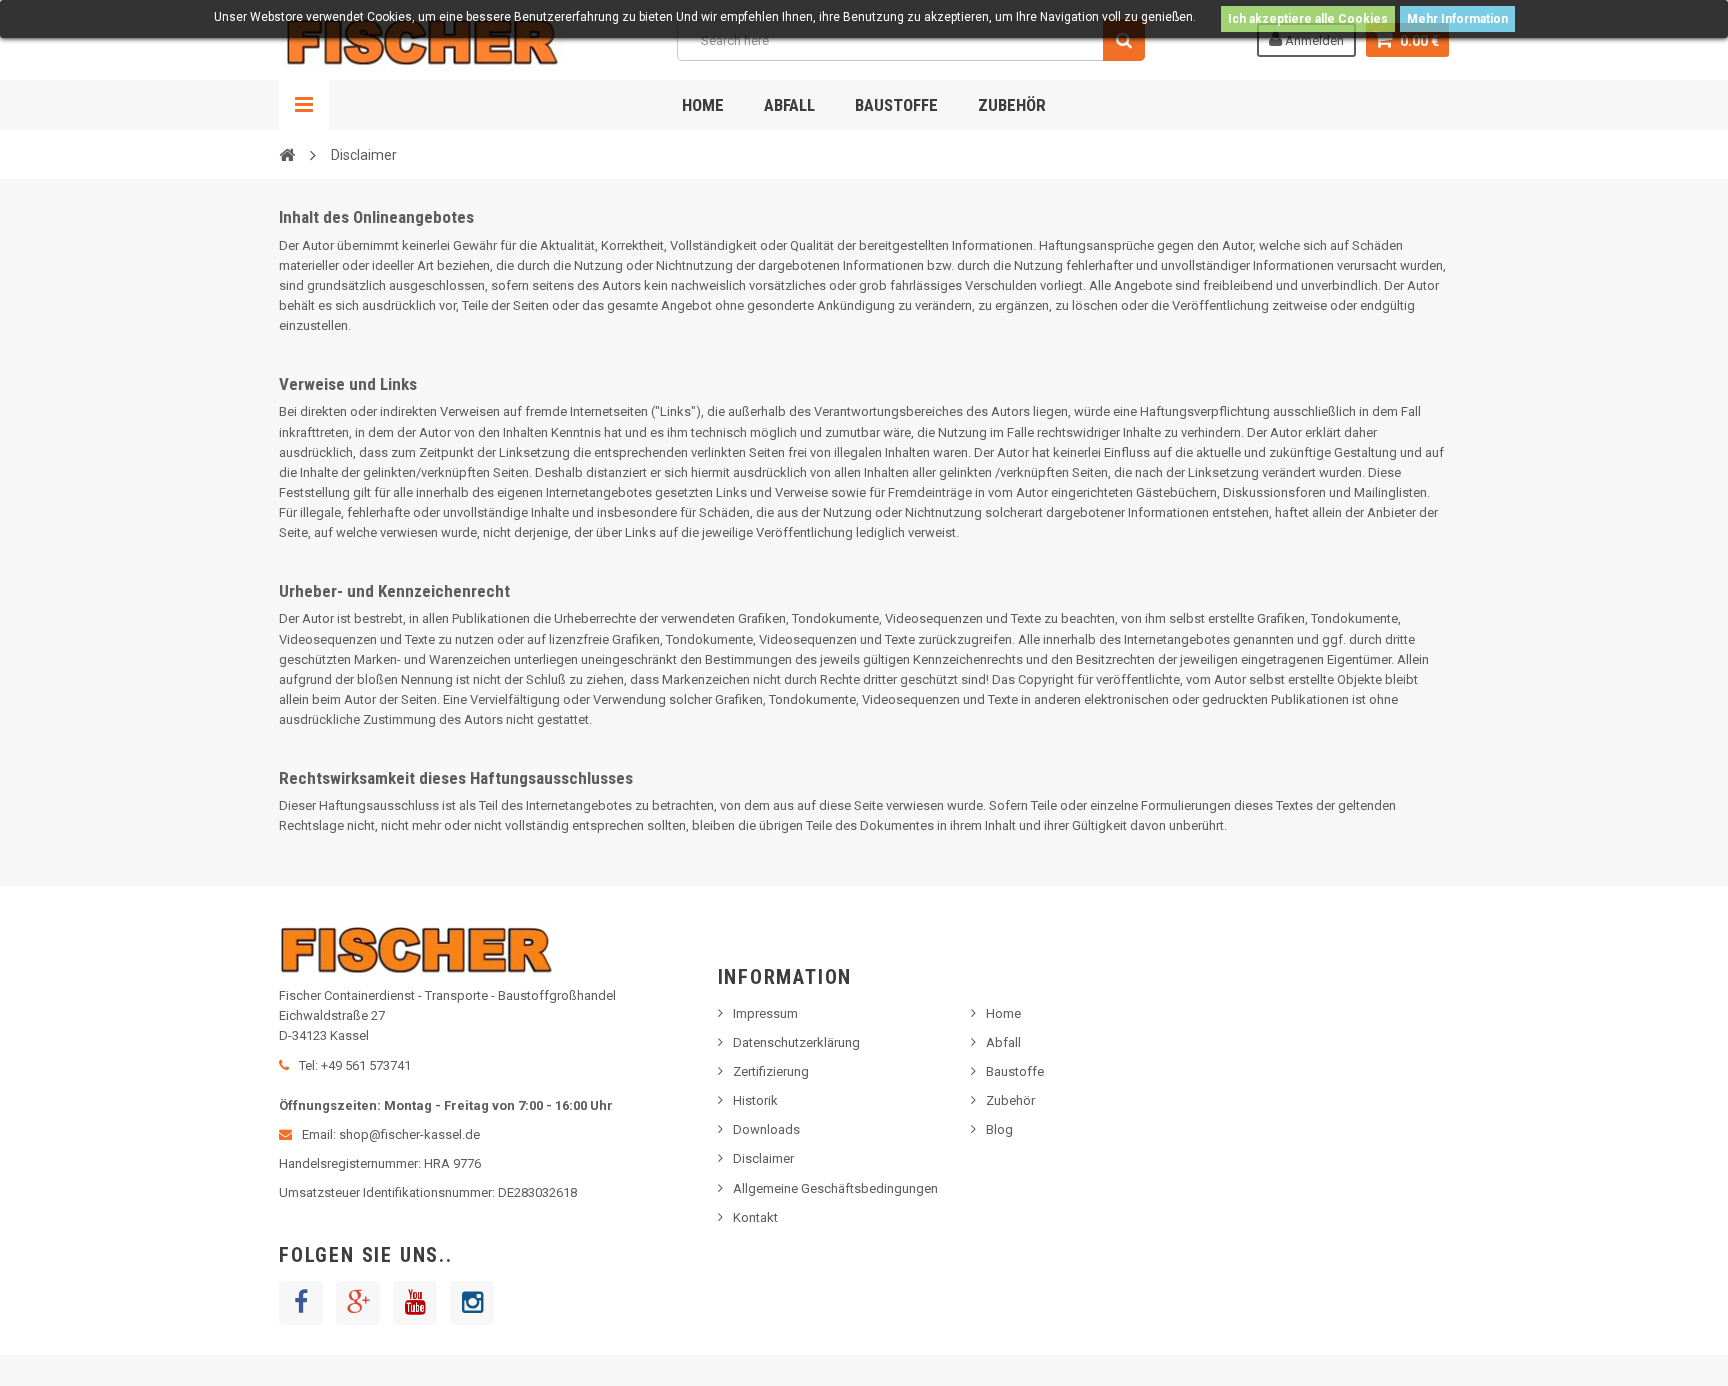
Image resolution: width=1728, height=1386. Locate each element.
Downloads (766, 1129)
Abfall (789, 105)
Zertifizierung (771, 1071)
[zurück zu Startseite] (287, 154)
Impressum (765, 1013)
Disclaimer (763, 1158)
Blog (999, 1129)
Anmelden (1313, 40)
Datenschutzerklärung (796, 1042)
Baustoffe (896, 105)
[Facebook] (301, 1303)
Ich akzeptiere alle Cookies (1308, 19)
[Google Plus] (358, 1303)
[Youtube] (415, 1303)
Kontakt (755, 1217)
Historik (755, 1100)
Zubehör (1012, 105)
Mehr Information (1457, 19)
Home (703, 105)
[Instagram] (472, 1303)
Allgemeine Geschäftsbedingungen (835, 1188)
